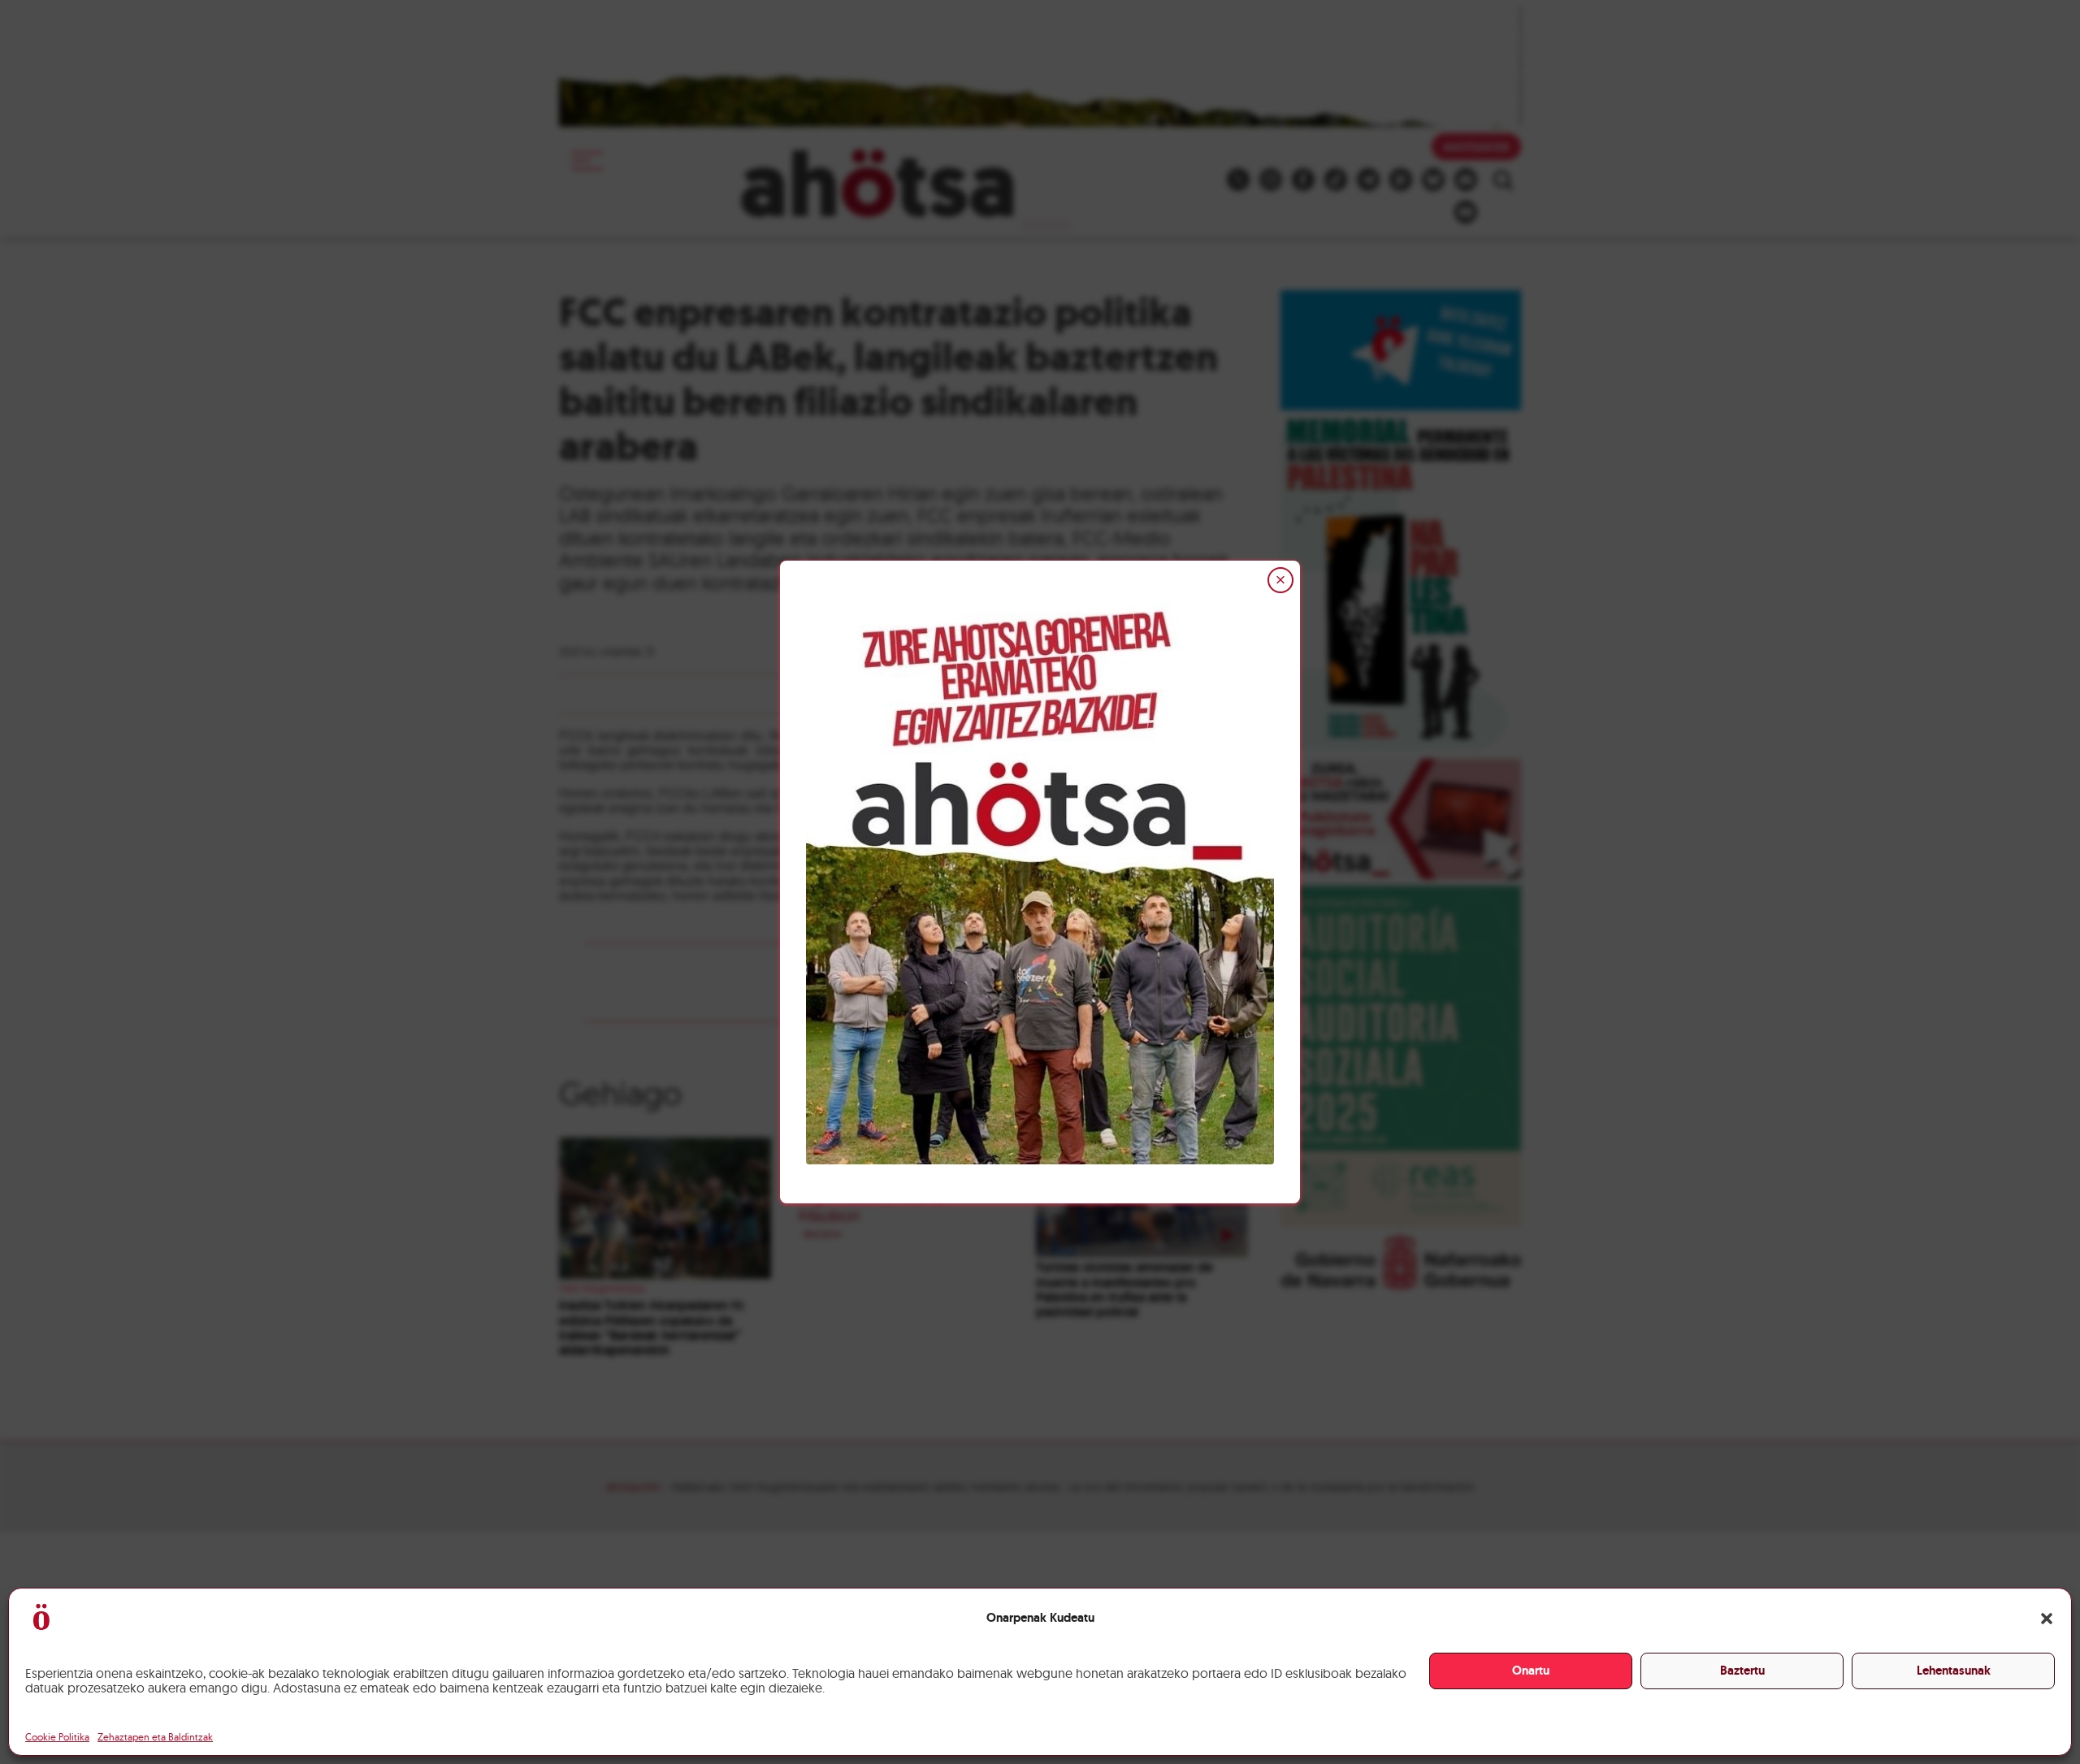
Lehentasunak (1954, 1671)
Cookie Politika (57, 1737)
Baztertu (1742, 1671)
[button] (2047, 1619)
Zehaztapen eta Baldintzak (155, 1737)
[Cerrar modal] (1280, 580)
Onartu (1531, 1671)
